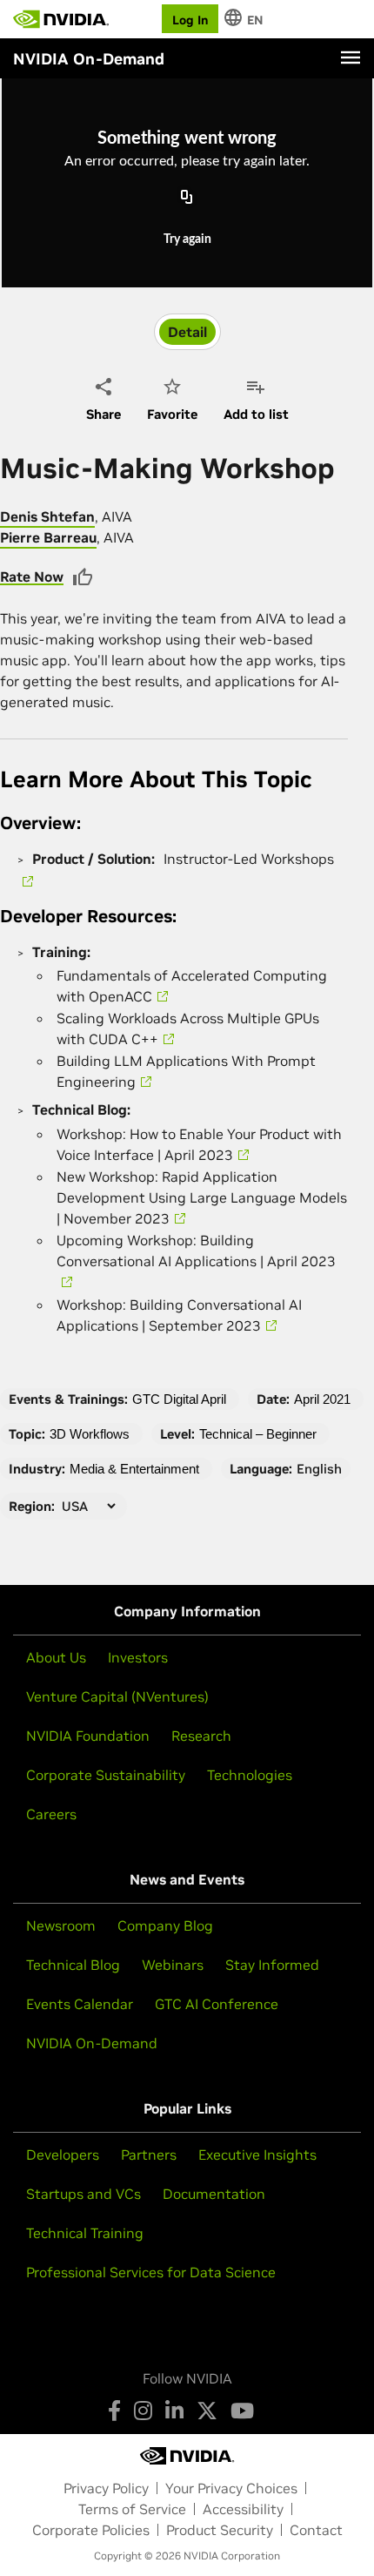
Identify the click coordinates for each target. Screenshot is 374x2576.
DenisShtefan (47, 516)
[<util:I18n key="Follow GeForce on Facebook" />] (114, 2411)
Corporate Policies (91, 2530)
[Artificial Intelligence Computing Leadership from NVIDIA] (61, 19)
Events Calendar (80, 2004)
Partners (149, 2155)
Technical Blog (73, 1965)
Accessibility (243, 2509)
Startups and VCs (83, 2194)
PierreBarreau (48, 537)
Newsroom (61, 1925)
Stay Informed (272, 1965)
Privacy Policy (106, 2488)
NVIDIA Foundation (88, 1736)
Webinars (173, 1965)
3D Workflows (90, 1434)
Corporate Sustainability (106, 1775)
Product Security (220, 2530)
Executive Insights (257, 2155)
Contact (316, 2530)
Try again (187, 239)
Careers (51, 1814)
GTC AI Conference (217, 2004)
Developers (63, 2155)
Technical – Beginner (258, 1434)
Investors (138, 1657)
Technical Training (85, 2233)
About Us (56, 1657)
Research (201, 1736)
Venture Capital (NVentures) (117, 1696)
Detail (187, 332)
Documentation (214, 2194)
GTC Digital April (179, 1399)
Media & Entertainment (134, 1469)
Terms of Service (132, 2509)
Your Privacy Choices (231, 2488)
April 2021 (322, 1399)
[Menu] (351, 57)
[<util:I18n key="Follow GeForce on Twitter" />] (207, 2411)
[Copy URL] (187, 199)
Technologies (250, 1775)
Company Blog (165, 1925)
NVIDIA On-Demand (92, 2043)
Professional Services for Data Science (151, 2272)
